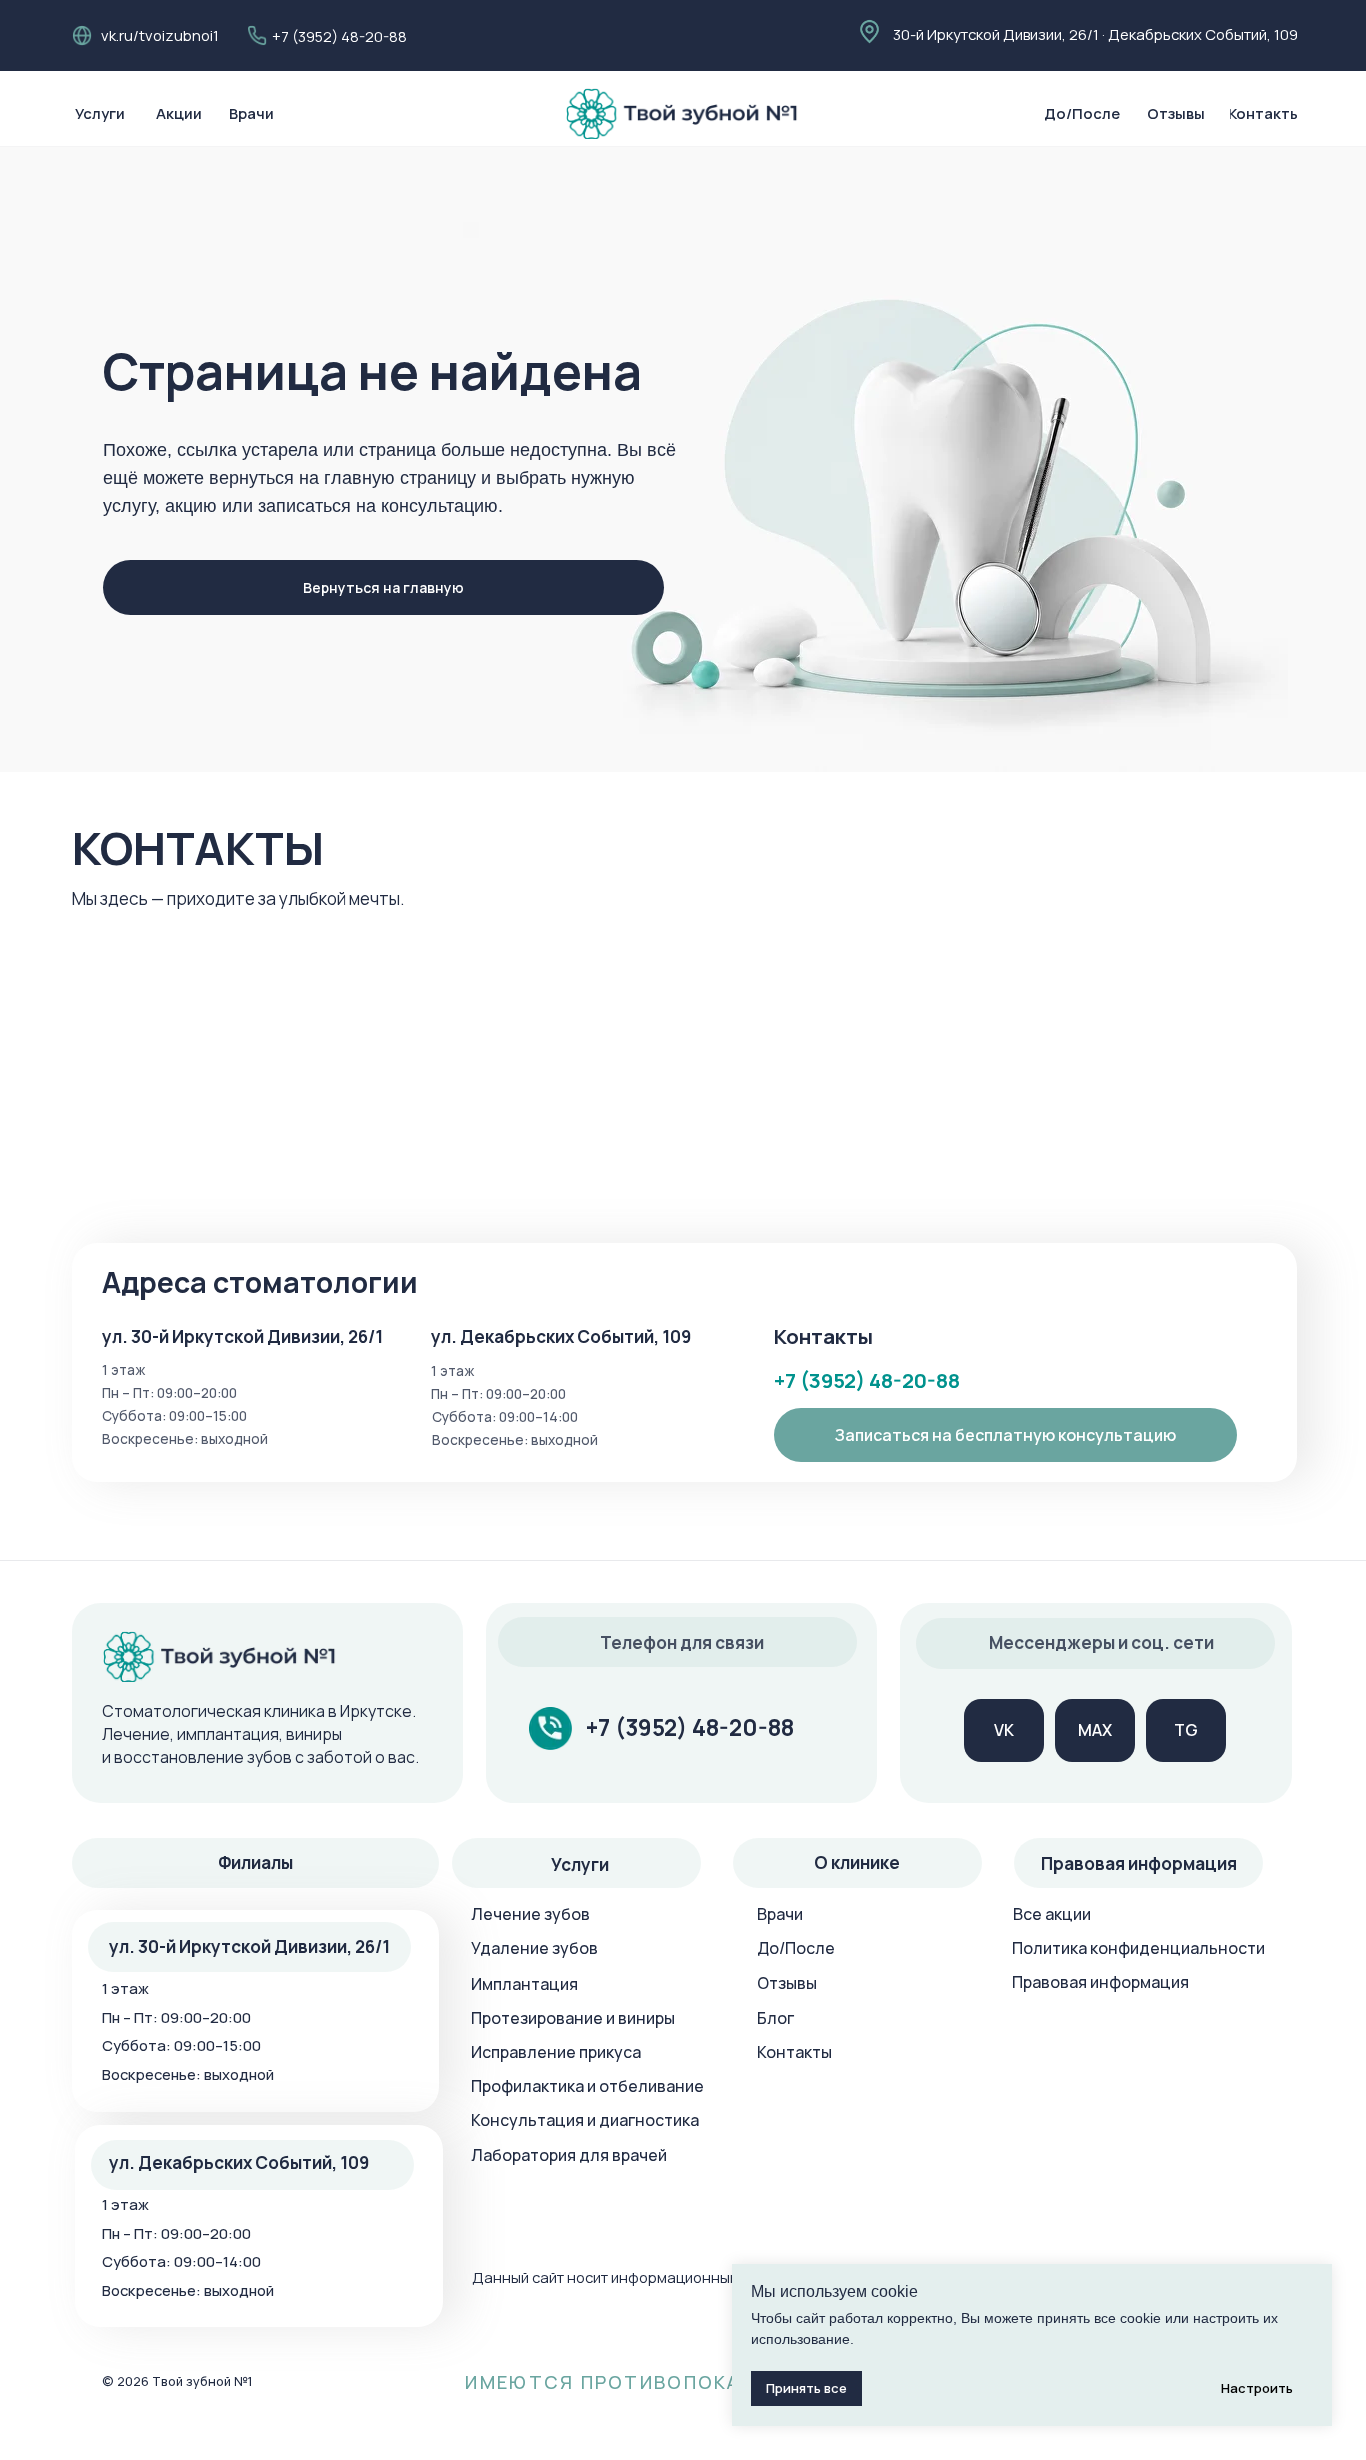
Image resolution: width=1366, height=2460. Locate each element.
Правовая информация (1100, 1982)
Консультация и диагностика (585, 2120)
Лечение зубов (530, 1914)
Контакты (794, 2052)
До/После (796, 1948)
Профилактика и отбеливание (587, 2086)
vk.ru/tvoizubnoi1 (160, 35)
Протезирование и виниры (573, 2018)
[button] (1005, 1434)
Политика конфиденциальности (1138, 1948)
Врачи (780, 1914)
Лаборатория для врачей (569, 2155)
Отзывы (787, 1983)
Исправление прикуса (556, 2052)
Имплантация (524, 1984)
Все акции (1052, 1914)
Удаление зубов (534, 1948)
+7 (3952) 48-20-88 (339, 36)
